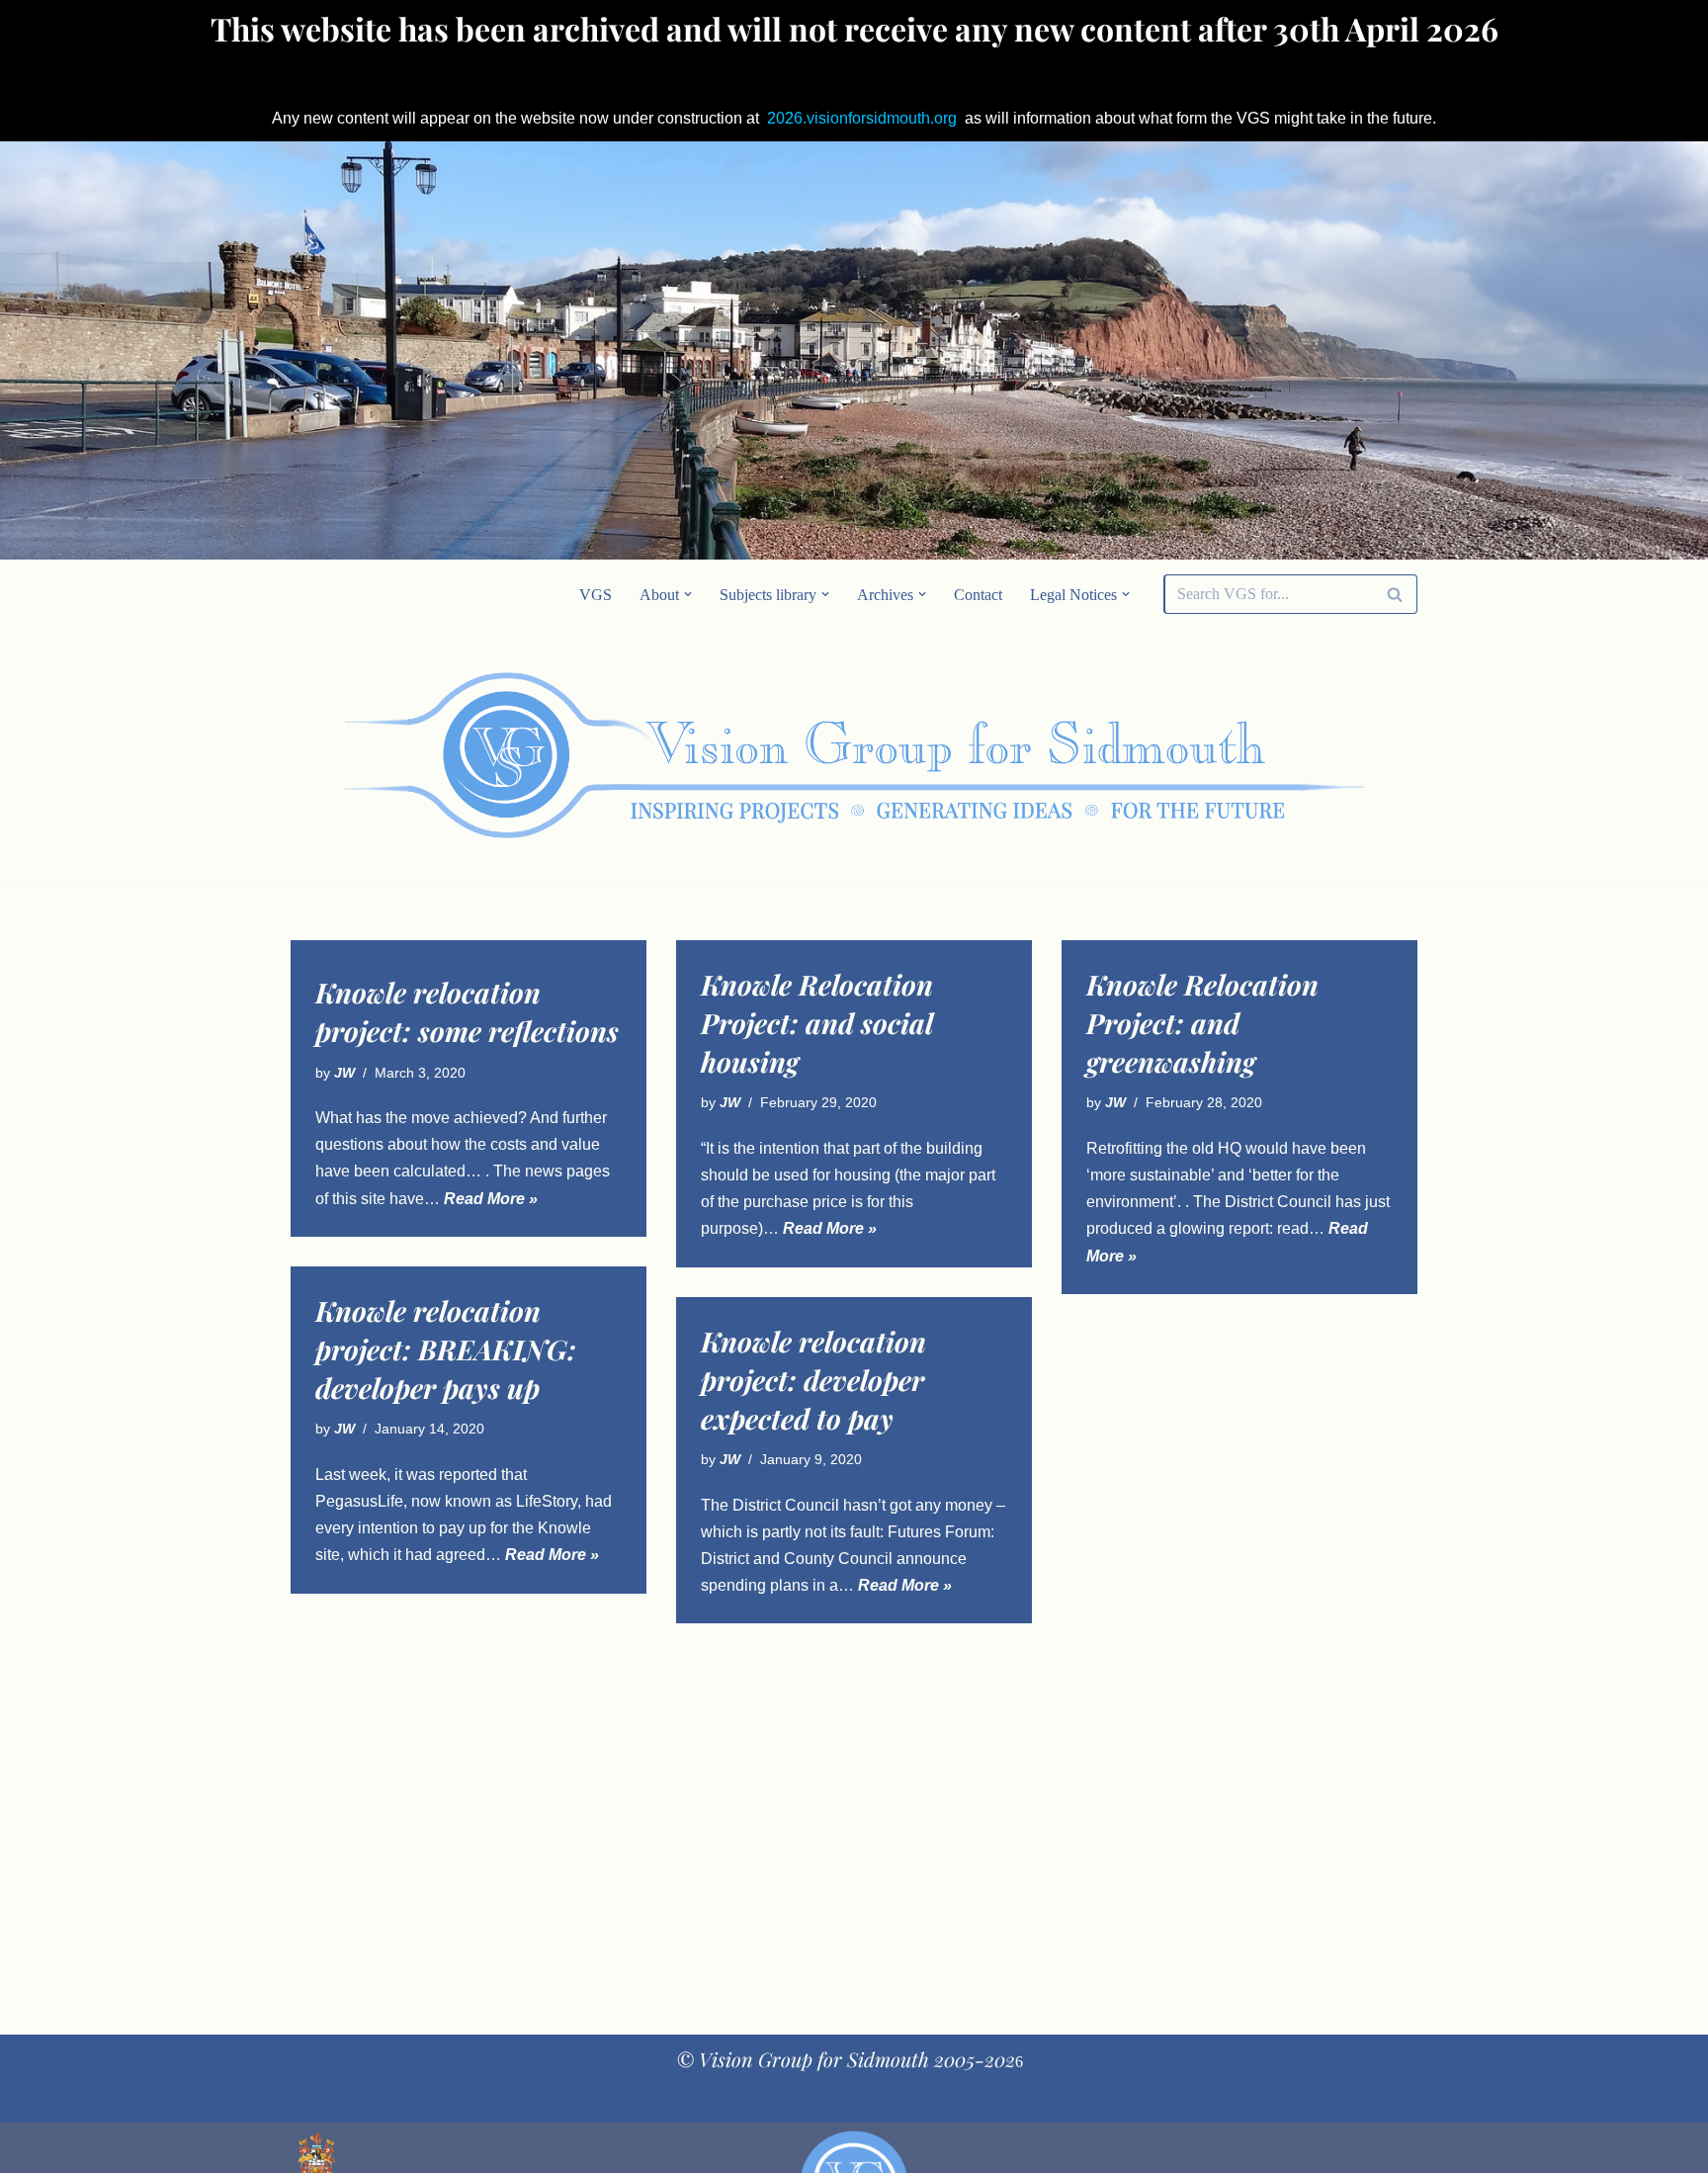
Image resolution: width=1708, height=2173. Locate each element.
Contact (978, 595)
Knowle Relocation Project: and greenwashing (1202, 1023)
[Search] (1395, 594)
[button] (688, 594)
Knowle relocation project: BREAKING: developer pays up (446, 1349)
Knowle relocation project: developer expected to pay (813, 1380)
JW (344, 1073)
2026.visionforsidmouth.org (862, 118)
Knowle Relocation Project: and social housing (817, 1023)
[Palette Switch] (1259, 755)
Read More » (491, 1199)
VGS (596, 595)
